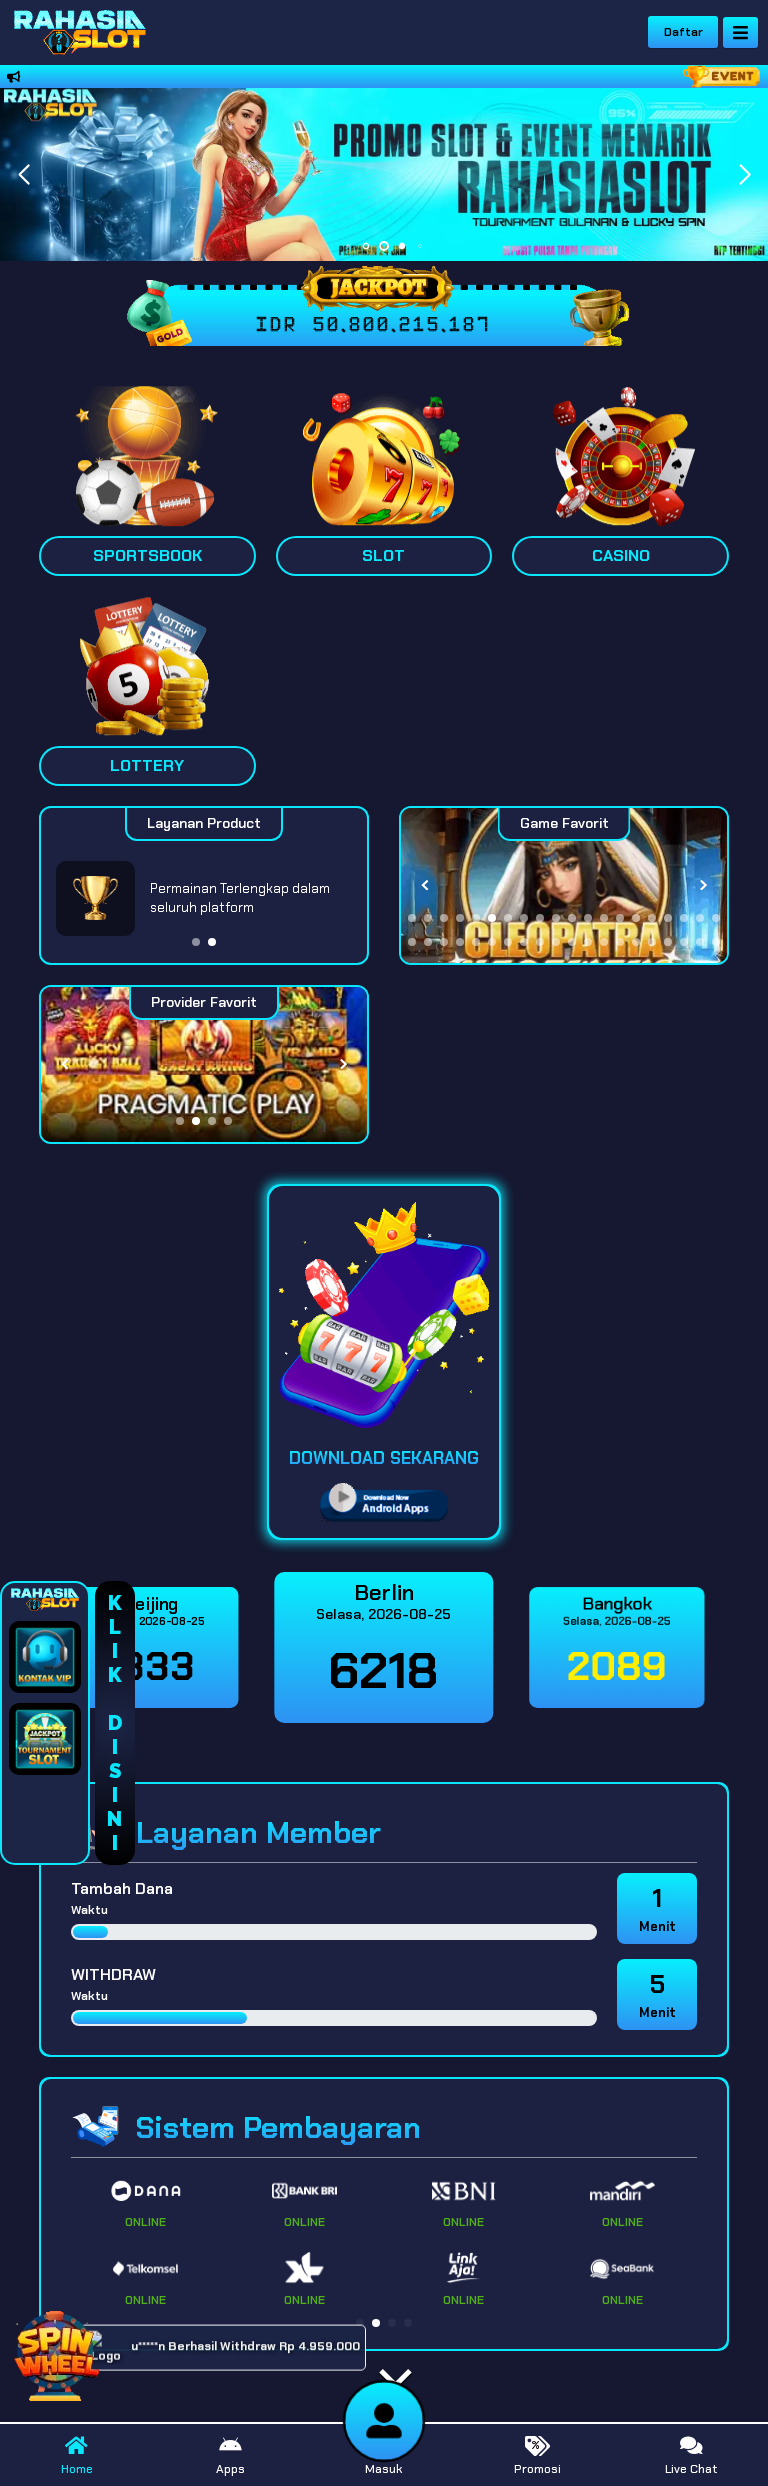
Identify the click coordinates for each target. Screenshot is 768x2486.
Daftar (683, 32)
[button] (744, 175)
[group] (564, 885)
